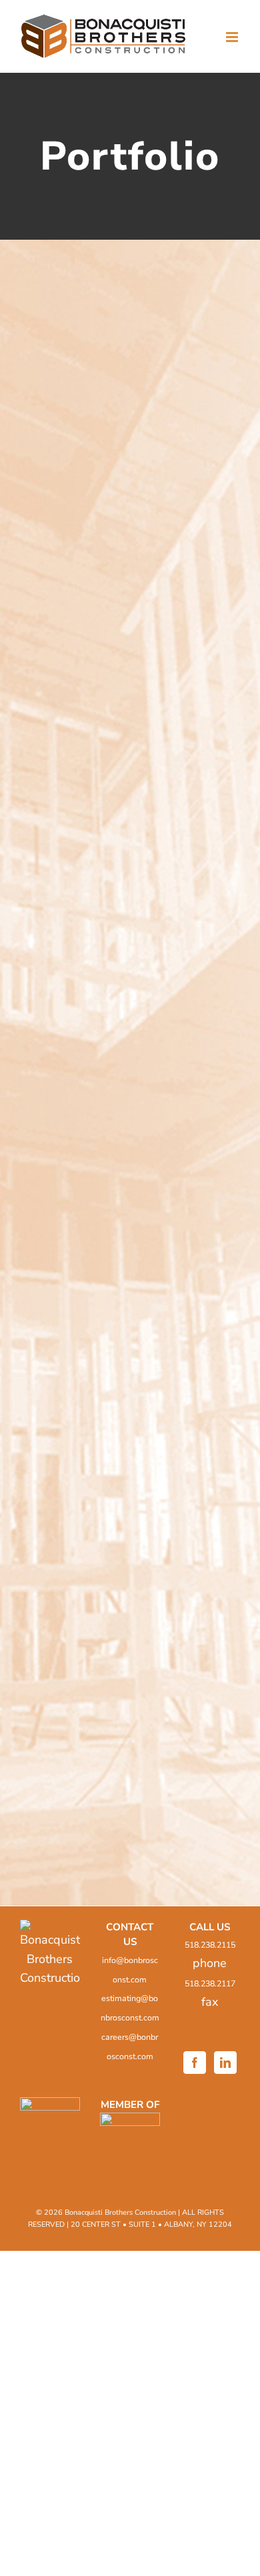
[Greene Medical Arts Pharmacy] (130, 1720)
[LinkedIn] (225, 2063)
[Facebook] (195, 2063)
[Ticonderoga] (130, 463)
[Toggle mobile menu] (233, 37)
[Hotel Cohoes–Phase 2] (130, 1214)
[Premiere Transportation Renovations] (130, 1511)
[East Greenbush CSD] (130, 765)
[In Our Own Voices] (130, 916)
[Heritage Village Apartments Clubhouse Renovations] (130, 1360)
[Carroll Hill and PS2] (130, 614)
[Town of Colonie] (130, 311)
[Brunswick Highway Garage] (130, 1067)
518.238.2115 (210, 1945)
